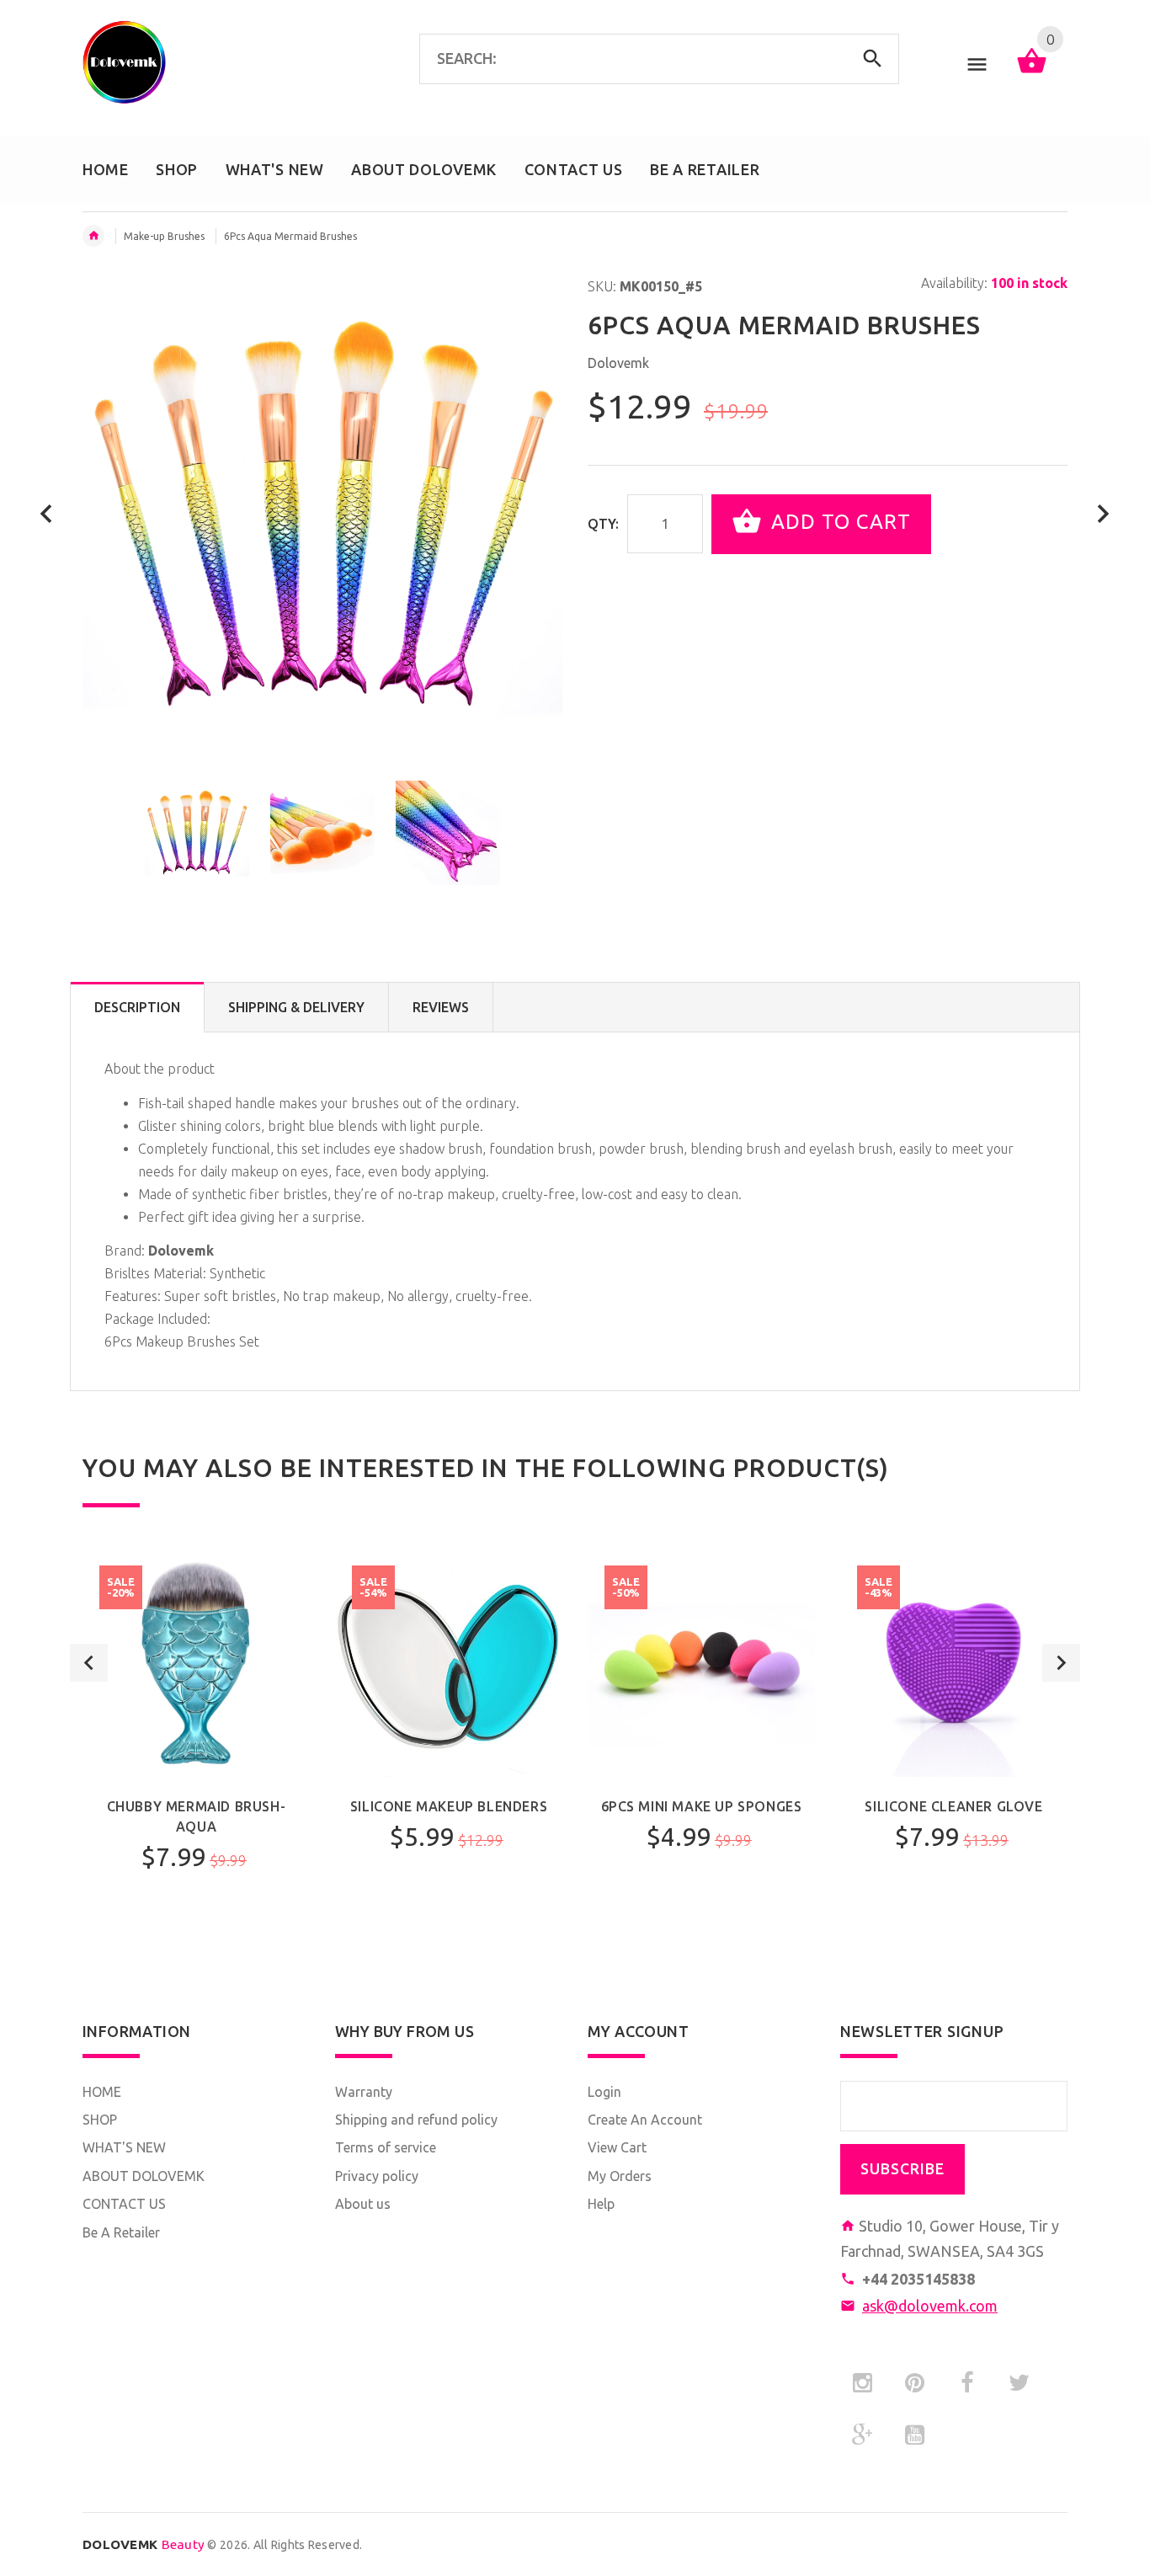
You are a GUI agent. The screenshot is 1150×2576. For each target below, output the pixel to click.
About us (363, 2204)
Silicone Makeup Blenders (449, 1806)
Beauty (144, 2544)
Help (601, 2204)
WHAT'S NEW (124, 2147)
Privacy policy (377, 2176)
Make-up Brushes (164, 236)
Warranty (364, 2092)
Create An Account (645, 2120)
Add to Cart (838, 523)
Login (604, 2092)
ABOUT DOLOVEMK (144, 2176)
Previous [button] (89, 1663)
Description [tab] (137, 1007)
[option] (197, 833)
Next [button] (1061, 1663)
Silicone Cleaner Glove (953, 1806)
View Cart (617, 2147)
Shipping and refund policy (416, 2120)
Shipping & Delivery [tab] (296, 1007)
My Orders (620, 2176)
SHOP (100, 2120)
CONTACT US (124, 2204)
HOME (102, 2092)
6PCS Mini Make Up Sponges (702, 1806)
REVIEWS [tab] (441, 1007)
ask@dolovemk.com (930, 2306)
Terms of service (386, 2147)
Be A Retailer (121, 2232)
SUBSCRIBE (902, 2169)
